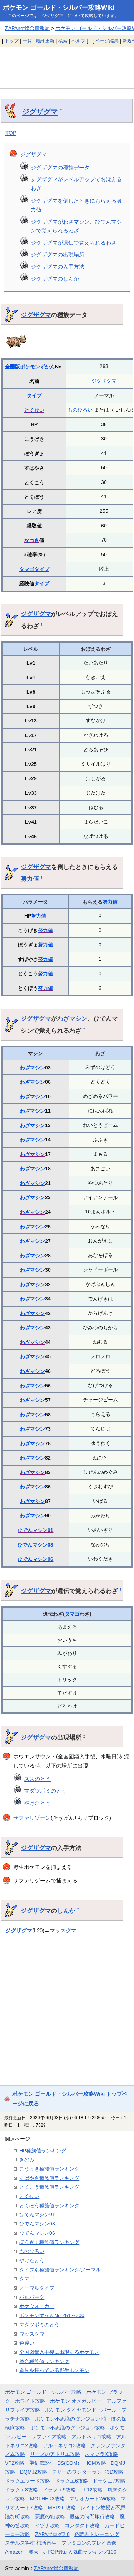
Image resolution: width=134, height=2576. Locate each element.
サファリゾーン (32, 1818)
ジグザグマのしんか (55, 279)
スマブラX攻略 (101, 2454)
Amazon (14, 2552)
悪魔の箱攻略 (50, 2516)
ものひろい (80, 410)
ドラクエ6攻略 (71, 2481)
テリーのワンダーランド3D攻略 (88, 2472)
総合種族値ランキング (44, 2361)
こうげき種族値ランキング (49, 2169)
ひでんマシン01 (35, 1530)
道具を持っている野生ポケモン (54, 2370)
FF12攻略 (91, 2490)
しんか (66, 1911)
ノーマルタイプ (37, 2288)
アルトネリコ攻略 (91, 2437)
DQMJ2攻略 (34, 2472)
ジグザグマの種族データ (60, 167)
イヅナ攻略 (48, 2525)
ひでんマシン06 (35, 1559)
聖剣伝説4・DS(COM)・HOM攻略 (68, 2463)
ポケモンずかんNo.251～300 (52, 2315)
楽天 (34, 2552)
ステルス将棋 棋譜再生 (31, 2543)
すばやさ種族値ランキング (49, 2178)
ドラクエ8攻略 (21, 2490)
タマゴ (27, 569)
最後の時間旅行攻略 (92, 2516)
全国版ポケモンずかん (30, 367)
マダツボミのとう (45, 1791)
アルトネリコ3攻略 (64, 2445)
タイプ (34, 395)
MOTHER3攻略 (47, 2499)
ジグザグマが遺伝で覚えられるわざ (74, 243)
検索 (63, 41)
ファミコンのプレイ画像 (89, 2543)
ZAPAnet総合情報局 (27, 28)
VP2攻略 (15, 2463)
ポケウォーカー (37, 2306)
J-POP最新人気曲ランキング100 (80, 2552)
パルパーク (32, 2297)
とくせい (34, 410)
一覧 (27, 41)
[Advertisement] (67, 68)
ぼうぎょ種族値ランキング (49, 2242)
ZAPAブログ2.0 (52, 2534)
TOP (11, 133)
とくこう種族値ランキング (49, 2187)
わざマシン (72, 1018)
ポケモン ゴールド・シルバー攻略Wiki (59, 7)
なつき (32, 540)
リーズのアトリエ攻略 (55, 2454)
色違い (27, 2343)
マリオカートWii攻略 (93, 2499)
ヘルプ (78, 41)
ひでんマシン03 (35, 1545)
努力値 (30, 879)
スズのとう (37, 1779)
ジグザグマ (40, 112)
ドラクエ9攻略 (59, 2490)
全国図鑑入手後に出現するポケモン (59, 2352)
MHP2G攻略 (62, 2508)
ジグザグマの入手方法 (58, 267)
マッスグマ (63, 1930)
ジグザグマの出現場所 (58, 254)
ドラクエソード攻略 (28, 2481)
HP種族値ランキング (43, 2151)
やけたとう (37, 1803)
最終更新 (45, 41)
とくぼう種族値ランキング (49, 2206)
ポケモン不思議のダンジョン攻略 (68, 2428)
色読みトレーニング (97, 2534)
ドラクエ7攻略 (109, 2481)
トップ (12, 41)
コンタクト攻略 (82, 2525)
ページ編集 (107, 41)
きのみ (27, 2160)
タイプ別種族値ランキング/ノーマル (60, 2270)
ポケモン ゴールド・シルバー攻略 (43, 2392)
